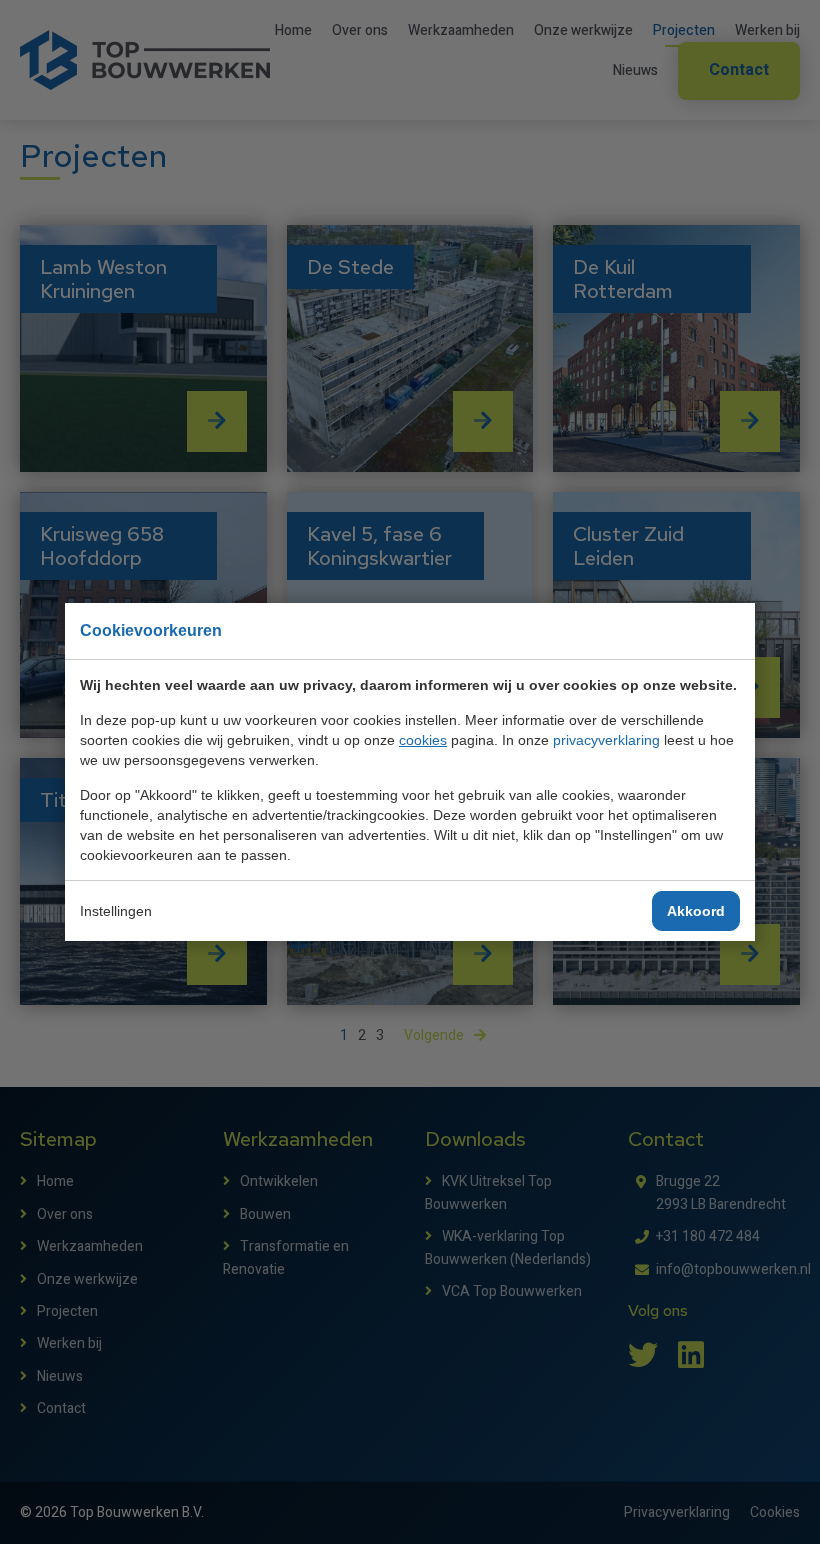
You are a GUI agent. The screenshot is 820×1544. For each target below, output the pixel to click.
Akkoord (696, 911)
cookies (423, 740)
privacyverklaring (606, 740)
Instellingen (116, 911)
